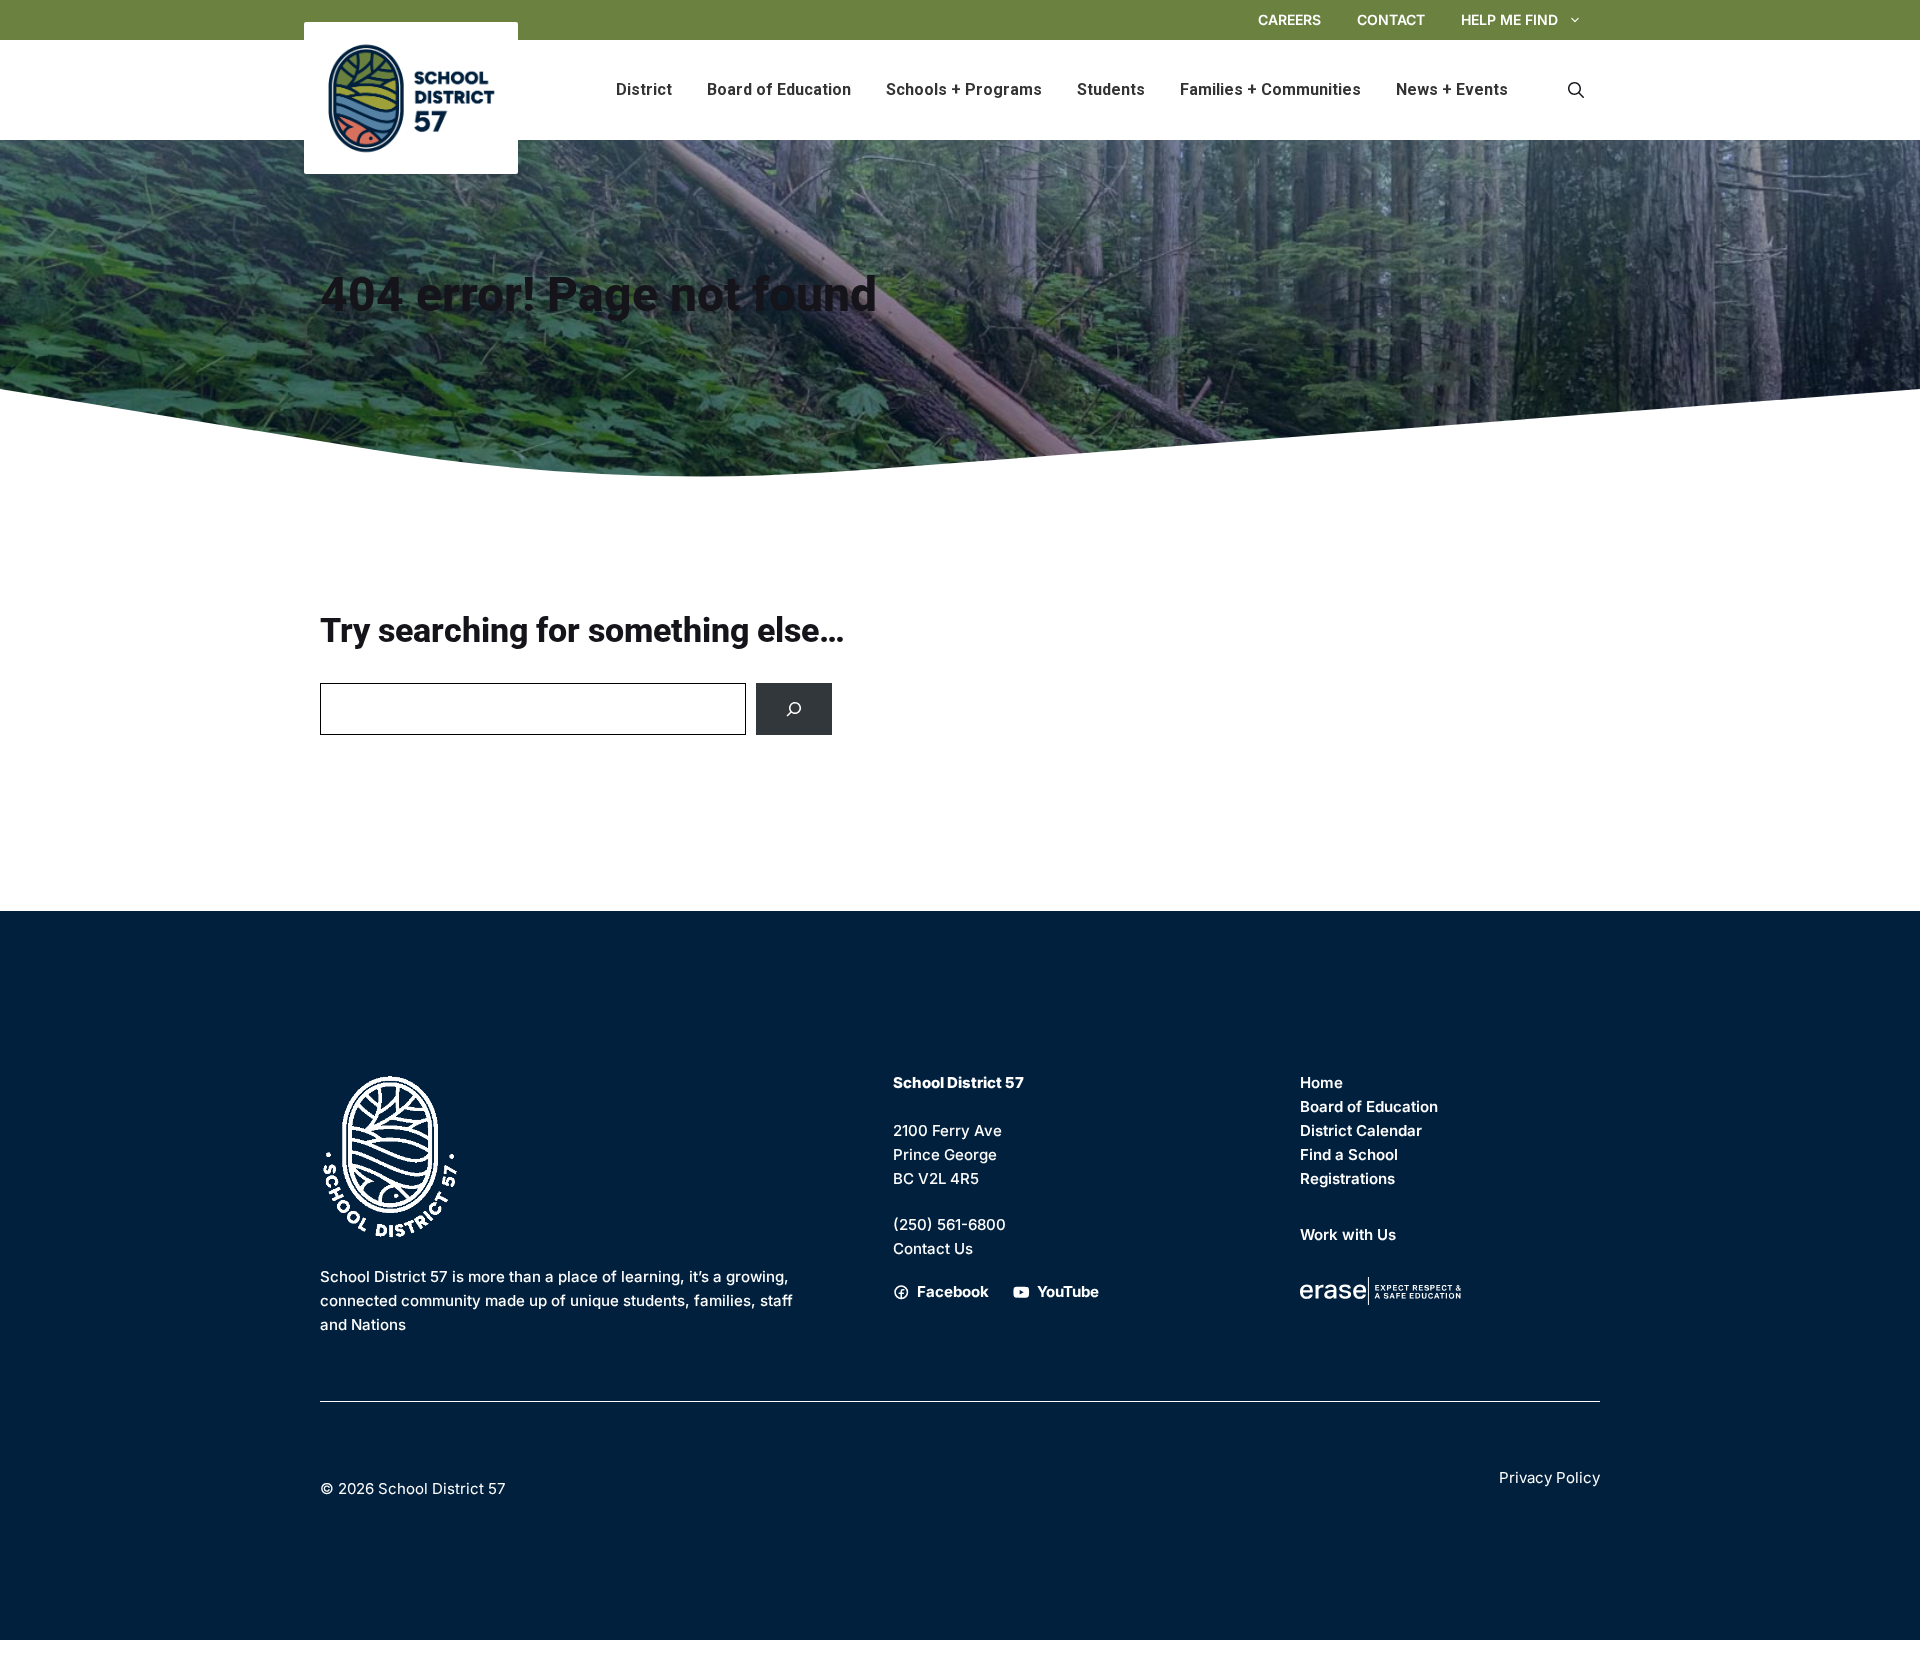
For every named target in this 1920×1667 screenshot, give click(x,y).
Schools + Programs (964, 89)
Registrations (1347, 1178)
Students (1111, 89)
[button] (1576, 90)
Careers (1289, 19)
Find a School (1349, 1154)
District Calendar (1361, 1130)
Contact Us (933, 1248)
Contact (1391, 19)
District (644, 89)
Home (1321, 1082)
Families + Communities (1270, 89)
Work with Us (1348, 1234)
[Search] (794, 709)
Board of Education (779, 89)
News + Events (1452, 89)
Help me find (1509, 19)
